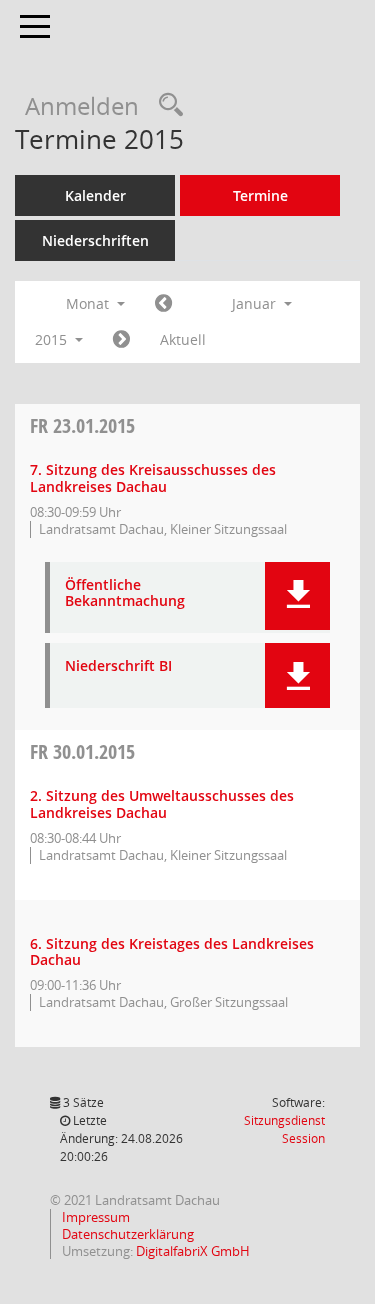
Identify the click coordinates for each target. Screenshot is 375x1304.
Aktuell (183, 339)
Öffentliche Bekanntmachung (125, 594)
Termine (260, 195)
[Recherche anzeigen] (166, 105)
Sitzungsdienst (284, 1129)
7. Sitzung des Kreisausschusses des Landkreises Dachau (153, 478)
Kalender (95, 195)
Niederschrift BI (118, 666)
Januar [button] (256, 303)
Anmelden (82, 105)
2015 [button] (53, 339)
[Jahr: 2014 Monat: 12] (163, 304)
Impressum (94, 1217)
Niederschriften (95, 240)
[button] (297, 596)
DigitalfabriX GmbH (193, 1251)
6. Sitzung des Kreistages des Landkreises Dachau (172, 952)
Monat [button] (89, 303)
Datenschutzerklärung (126, 1234)
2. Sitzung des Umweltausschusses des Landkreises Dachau (162, 804)
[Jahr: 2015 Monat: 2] (121, 340)
